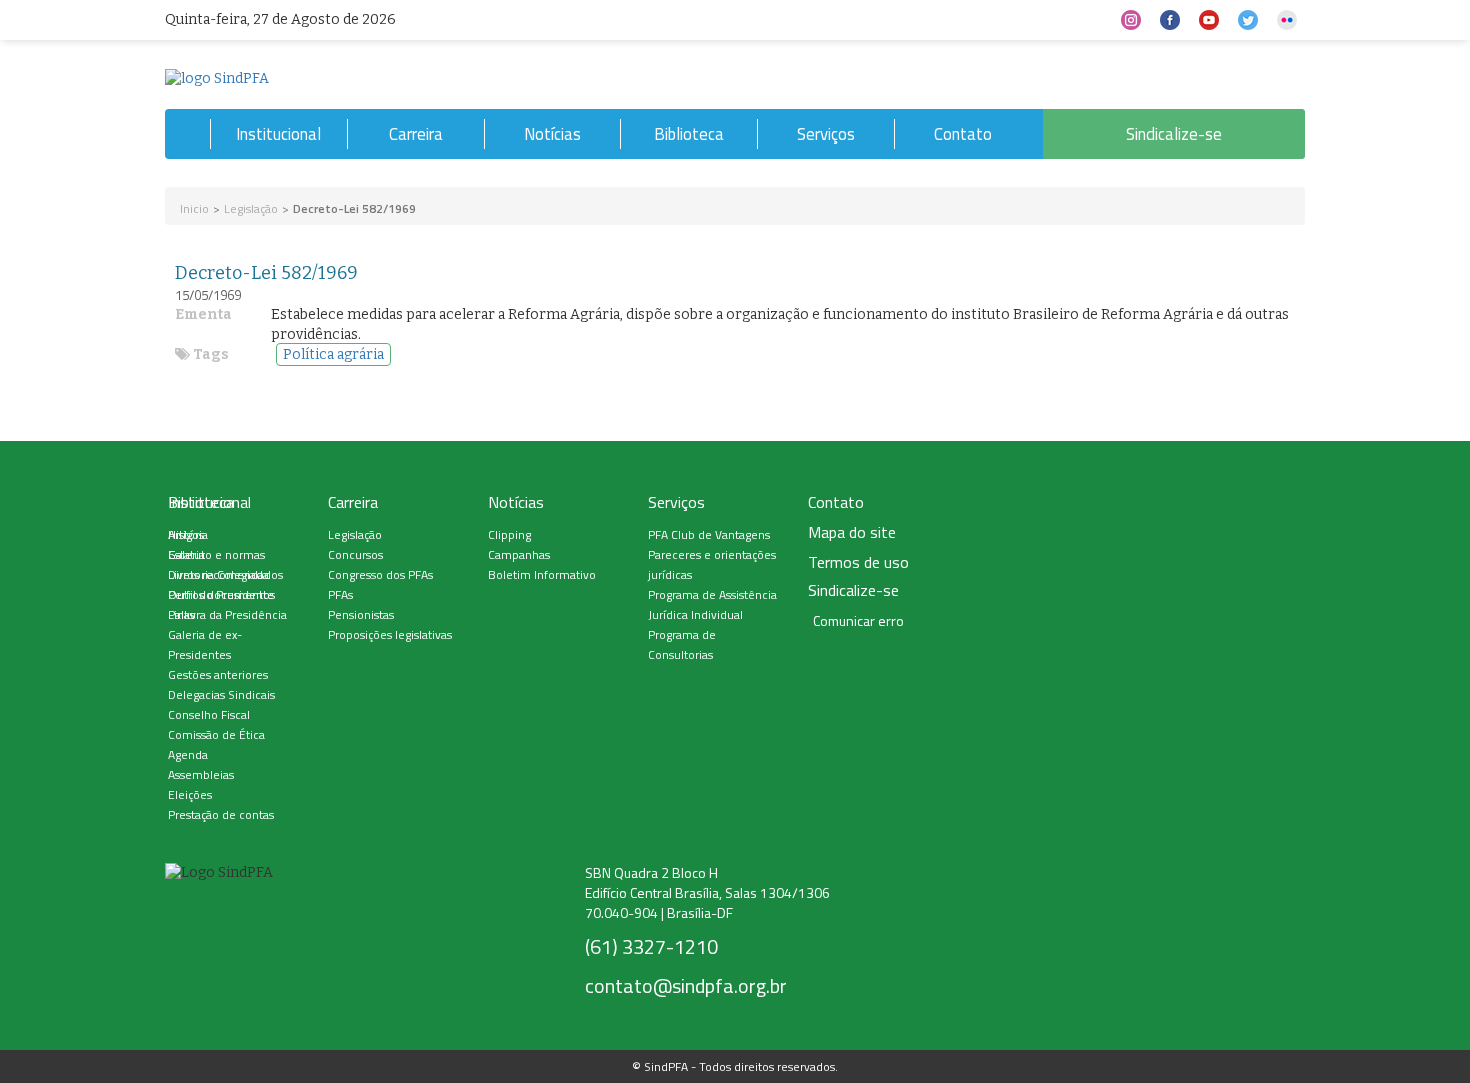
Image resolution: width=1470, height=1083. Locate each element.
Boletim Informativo (542, 574)
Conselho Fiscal (209, 714)
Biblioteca (689, 134)
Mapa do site (852, 532)
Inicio (194, 208)
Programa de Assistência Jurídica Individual (712, 604)
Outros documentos (221, 594)
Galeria (186, 554)
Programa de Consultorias (682, 644)
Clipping (509, 534)
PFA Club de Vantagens (709, 534)
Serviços (826, 134)
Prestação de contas (221, 814)
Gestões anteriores (218, 674)
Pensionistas (361, 614)
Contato (963, 134)
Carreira (416, 134)
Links (181, 614)
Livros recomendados (225, 574)
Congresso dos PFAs (380, 574)
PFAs (340, 594)
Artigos (186, 534)
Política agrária (333, 354)
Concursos (355, 554)
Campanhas (519, 554)
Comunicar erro (858, 621)
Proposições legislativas (390, 634)
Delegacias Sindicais (221, 694)
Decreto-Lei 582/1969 (266, 273)
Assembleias (201, 774)
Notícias (552, 134)
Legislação (251, 208)
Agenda (188, 754)
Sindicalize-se (1174, 134)
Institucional (278, 134)
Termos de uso (858, 562)
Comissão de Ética (216, 734)
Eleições (190, 794)
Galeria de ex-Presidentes (205, 644)
